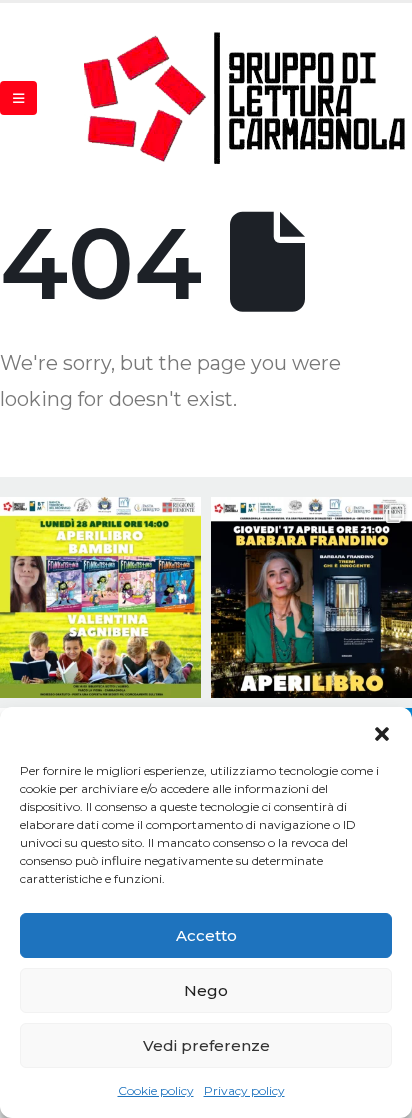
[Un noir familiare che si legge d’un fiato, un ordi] (311, 597)
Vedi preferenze (206, 1045)
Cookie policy (156, 1090)
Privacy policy (244, 1090)
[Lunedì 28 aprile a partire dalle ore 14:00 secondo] (100, 597)
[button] (382, 732)
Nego (206, 990)
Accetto (206, 935)
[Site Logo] (246, 97)
